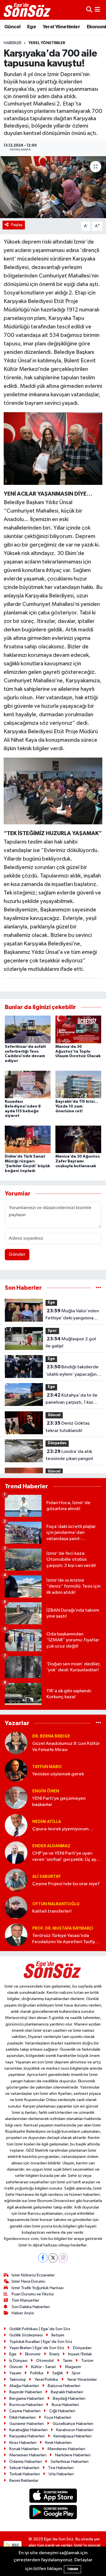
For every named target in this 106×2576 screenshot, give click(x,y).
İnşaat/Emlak (80, 2354)
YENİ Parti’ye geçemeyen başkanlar (59, 1801)
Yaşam (15, 2373)
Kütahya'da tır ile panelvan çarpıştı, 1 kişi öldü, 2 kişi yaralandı (72, 1399)
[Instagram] (63, 2258)
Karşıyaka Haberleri (27, 2436)
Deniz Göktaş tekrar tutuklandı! (68, 1427)
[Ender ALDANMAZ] (16, 1853)
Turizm (87, 2361)
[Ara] (89, 10)
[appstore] (53, 2497)
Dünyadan (57, 1443)
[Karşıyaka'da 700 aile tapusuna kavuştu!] (53, 187)
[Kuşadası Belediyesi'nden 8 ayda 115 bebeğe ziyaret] (28, 1084)
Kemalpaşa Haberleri (73, 2436)
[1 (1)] (53, 448)
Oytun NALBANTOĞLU (56, 1904)
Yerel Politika (46, 2380)
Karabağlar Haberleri (28, 2430)
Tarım (68, 2361)
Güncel (12, 27)
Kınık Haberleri (58, 2443)
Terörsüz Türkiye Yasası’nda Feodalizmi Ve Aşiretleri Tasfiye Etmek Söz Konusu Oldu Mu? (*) (65, 1939)
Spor (52, 1331)
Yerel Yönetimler (61, 27)
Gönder (17, 1254)
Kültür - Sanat (44, 2367)
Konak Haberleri (24, 2449)
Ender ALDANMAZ (51, 1846)
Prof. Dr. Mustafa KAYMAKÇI (63, 1928)
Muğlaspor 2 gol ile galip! (71, 1343)
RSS (15, 2545)
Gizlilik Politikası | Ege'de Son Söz (40, 2329)
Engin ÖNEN (46, 1791)
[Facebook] (43, 2258)
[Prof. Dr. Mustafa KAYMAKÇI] (16, 1935)
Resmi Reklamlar (24, 2481)
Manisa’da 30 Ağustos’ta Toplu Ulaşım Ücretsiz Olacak (78, 1052)
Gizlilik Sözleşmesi (26, 2335)
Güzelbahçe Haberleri (73, 2424)
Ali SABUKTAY (46, 1877)
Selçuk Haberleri (24, 2468)
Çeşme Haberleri (25, 2411)
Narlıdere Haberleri (73, 2455)
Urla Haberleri (61, 2474)
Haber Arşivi (23, 2313)
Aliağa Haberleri (24, 2386)
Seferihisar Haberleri (70, 2462)
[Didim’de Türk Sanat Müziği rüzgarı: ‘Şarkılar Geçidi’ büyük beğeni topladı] (28, 1139)
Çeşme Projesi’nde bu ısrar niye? (66, 1884)
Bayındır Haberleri (26, 2392)
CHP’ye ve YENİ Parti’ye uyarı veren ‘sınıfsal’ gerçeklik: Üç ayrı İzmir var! (66, 1857)
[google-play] (53, 2513)
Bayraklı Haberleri (67, 2392)
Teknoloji (18, 2380)
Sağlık (58, 2373)
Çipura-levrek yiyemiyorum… (63, 1829)
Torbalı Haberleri (25, 2474)
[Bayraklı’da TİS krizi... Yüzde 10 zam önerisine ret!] (78, 1084)
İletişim (58, 2335)
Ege (32, 27)
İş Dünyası (18, 2361)
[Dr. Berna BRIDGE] (16, 1743)
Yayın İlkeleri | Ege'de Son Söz (37, 2348)
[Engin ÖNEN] (16, 1798)
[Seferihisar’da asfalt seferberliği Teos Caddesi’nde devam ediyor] (28, 1029)
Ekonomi (33, 2354)
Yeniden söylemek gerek (58, 1774)
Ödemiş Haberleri (26, 2462)
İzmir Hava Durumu (28, 2281)
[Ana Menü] (97, 10)
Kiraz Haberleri (23, 2443)
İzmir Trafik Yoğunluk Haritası (38, 2288)
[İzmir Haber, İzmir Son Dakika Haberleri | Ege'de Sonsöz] (28, 10)
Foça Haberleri (58, 2417)
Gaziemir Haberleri (27, 2424)
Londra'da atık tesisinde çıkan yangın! (69, 1455)
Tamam (73, 2569)
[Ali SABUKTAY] (16, 1880)
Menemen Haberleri (28, 2455)
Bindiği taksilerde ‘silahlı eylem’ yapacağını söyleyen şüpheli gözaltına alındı (73, 1371)
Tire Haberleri (61, 2468)
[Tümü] (99, 1288)
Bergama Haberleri (27, 2398)
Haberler (13, 43)
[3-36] (53, 790)
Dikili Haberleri (22, 2417)
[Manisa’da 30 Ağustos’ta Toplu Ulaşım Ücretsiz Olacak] (78, 1029)
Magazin (73, 2367)
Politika (37, 2373)
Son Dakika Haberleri (31, 2307)
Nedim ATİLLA (47, 1822)
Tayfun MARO (47, 1767)
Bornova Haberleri (26, 2405)
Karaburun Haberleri (75, 2430)
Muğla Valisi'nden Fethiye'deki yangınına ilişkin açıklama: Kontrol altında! (72, 1315)
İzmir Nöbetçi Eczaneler (33, 2275)
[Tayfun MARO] (16, 1770)
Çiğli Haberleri (62, 2411)
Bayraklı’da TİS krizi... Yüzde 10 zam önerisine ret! (77, 1106)
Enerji (54, 2354)
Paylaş (17, 225)
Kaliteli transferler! (52, 1911)
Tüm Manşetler (25, 2300)
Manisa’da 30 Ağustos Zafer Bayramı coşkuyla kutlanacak (78, 1161)
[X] (53, 2258)
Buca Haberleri (65, 2405)
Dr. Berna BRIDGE (51, 1736)
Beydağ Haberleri (69, 2398)
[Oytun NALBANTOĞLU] (16, 1907)
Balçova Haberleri (64, 2386)
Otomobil (45, 2361)
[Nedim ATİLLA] (16, 1825)
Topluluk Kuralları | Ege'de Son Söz (41, 2342)
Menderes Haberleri (66, 2449)
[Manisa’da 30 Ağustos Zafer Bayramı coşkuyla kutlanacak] (78, 1139)
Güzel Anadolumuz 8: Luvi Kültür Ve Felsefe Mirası (66, 1747)
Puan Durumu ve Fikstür (33, 2294)
